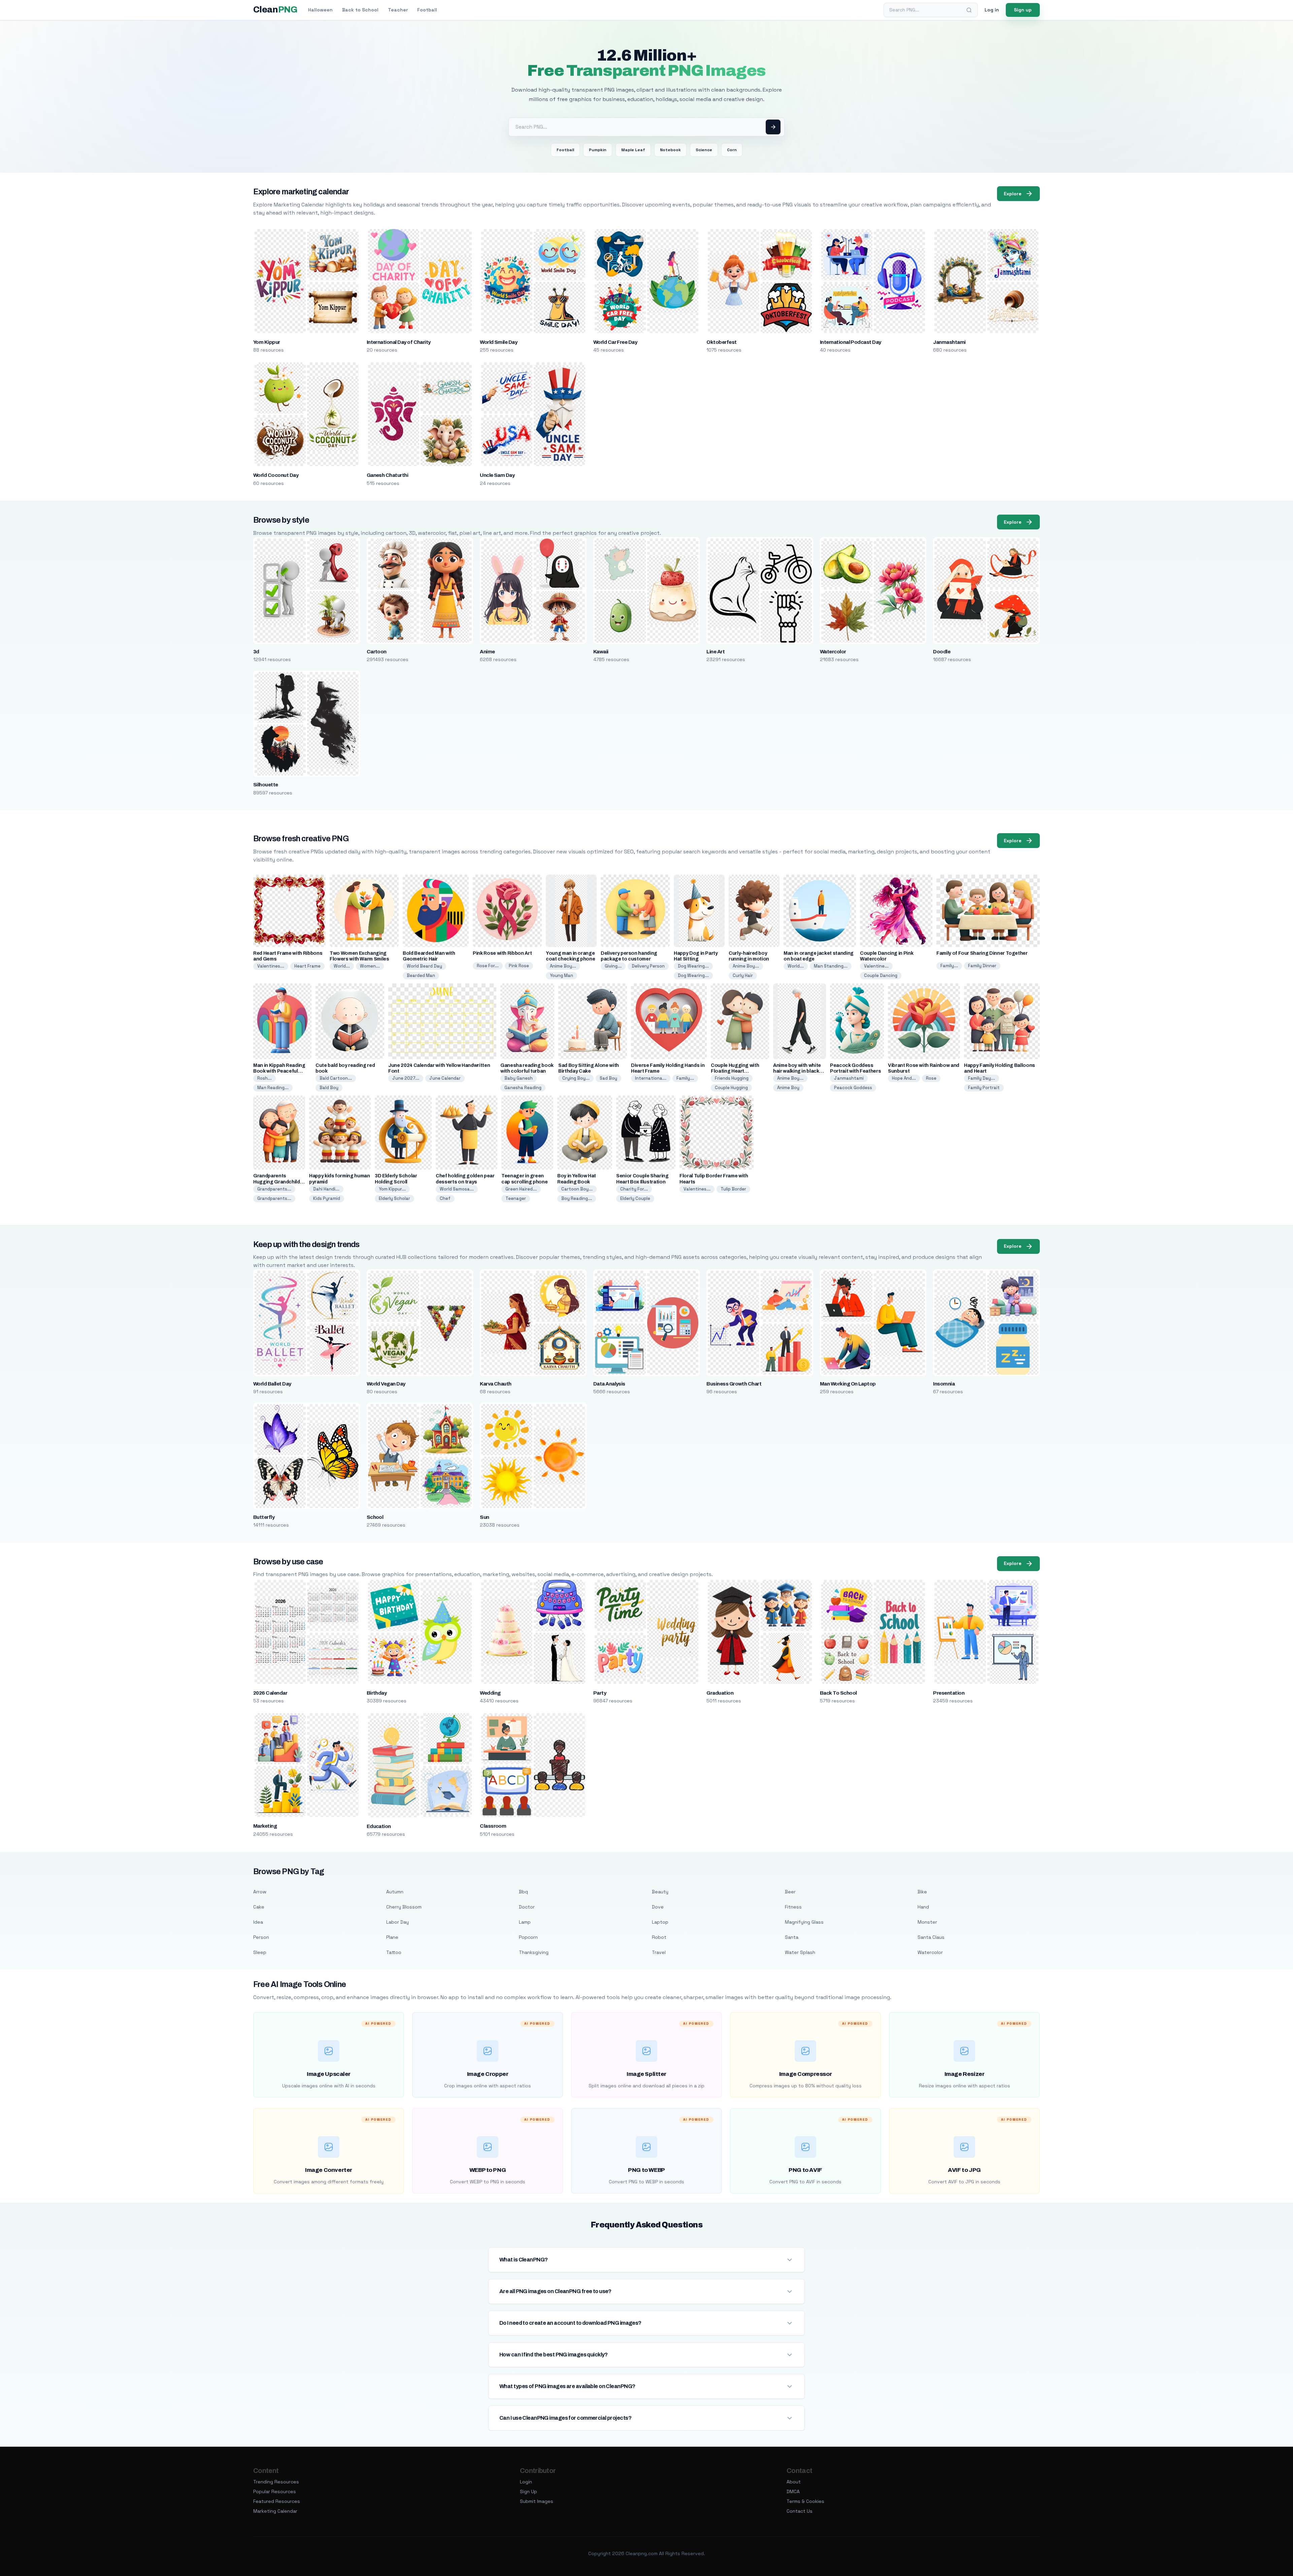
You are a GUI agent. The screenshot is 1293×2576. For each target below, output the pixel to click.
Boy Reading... (577, 1198)
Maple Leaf (633, 150)
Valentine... (876, 966)
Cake (259, 1907)
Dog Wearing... (693, 966)
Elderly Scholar (394, 1198)
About (794, 2482)
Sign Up (528, 2491)
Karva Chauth (496, 1384)
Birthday (377, 1693)
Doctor (527, 1907)
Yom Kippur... (392, 1189)
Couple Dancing (881, 975)
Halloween (320, 10)
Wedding (490, 1693)
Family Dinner (982, 966)
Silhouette (266, 785)
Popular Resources (275, 2491)
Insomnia (944, 1384)
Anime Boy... (563, 966)
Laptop (660, 1922)
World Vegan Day (386, 1384)
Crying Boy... (576, 1078)
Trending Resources (276, 2482)
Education (379, 1826)
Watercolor (833, 652)
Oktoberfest (721, 342)
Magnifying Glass (804, 1922)
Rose (931, 1078)
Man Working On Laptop (848, 1384)
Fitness (793, 1907)
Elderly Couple (635, 1198)
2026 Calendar (270, 1693)
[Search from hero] (773, 127)
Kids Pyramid (327, 1198)
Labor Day (397, 1922)
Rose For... (488, 966)
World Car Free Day (615, 342)
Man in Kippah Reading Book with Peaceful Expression (279, 1071)
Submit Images (537, 2501)
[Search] (969, 10)
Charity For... (634, 1189)
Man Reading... (273, 1088)
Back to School (360, 10)
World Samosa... (457, 1189)
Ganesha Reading (523, 1088)
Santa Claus (931, 1937)
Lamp (525, 1922)
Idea (258, 1922)
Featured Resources (277, 2501)
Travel (659, 1952)
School (375, 1517)
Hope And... (904, 1078)
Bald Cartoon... (336, 1078)
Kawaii (601, 652)
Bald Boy (329, 1088)
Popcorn (528, 1937)
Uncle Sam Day (497, 475)
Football (427, 10)
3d (256, 652)
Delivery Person (648, 966)
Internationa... (651, 1078)
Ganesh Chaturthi (388, 475)
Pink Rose (519, 966)
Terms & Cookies (805, 2501)
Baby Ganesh (519, 1078)
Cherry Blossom (404, 1907)
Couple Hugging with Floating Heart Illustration (735, 1071)
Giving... (613, 966)
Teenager (516, 1198)
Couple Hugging (731, 1088)
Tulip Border (733, 1189)
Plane (392, 1937)
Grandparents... (274, 1189)
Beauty (660, 1892)
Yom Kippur (267, 342)
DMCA (793, 2491)
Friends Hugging (732, 1078)
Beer (790, 1892)
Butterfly (264, 1517)
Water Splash (800, 1952)
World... (342, 966)
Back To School (838, 1693)
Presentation (949, 1693)
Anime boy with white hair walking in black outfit (797, 1071)
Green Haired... (521, 1189)
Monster (927, 1922)
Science (704, 150)
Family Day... (982, 1078)
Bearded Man (421, 975)
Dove (658, 1907)
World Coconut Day (276, 475)
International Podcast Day (851, 342)
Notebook (670, 150)
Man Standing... (831, 966)
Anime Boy (788, 1088)
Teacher (398, 10)
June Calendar (445, 1078)
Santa (792, 1937)
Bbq (523, 1892)
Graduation (720, 1693)
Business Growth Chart (734, 1384)
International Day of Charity (399, 342)
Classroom (493, 1826)
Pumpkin (598, 150)
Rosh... (264, 1078)
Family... (949, 966)
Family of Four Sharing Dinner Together (982, 953)
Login (526, 2482)
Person (261, 1937)
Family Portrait (984, 1088)
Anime (487, 652)
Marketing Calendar (275, 2511)
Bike (922, 1892)
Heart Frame (307, 966)
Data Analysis (609, 1384)
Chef (445, 1198)
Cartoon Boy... (577, 1189)
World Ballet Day (272, 1384)
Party (600, 1693)
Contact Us (800, 2511)
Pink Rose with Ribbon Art (502, 953)
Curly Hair (743, 975)
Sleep (260, 1952)
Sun (484, 1517)
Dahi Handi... (326, 1189)
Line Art (716, 652)
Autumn (395, 1892)
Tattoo (394, 1952)
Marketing (265, 1826)
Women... (370, 966)
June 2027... (406, 1078)
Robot (659, 1937)
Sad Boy (608, 1078)
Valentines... (271, 966)
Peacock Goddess (853, 1088)
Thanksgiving (534, 1952)
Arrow (260, 1892)
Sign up (1023, 10)
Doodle (942, 652)
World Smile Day (499, 342)
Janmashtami (949, 342)
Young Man (561, 975)
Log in (992, 10)
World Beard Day (424, 966)
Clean (275, 10)
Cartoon (377, 652)
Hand (923, 1907)
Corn (732, 150)
